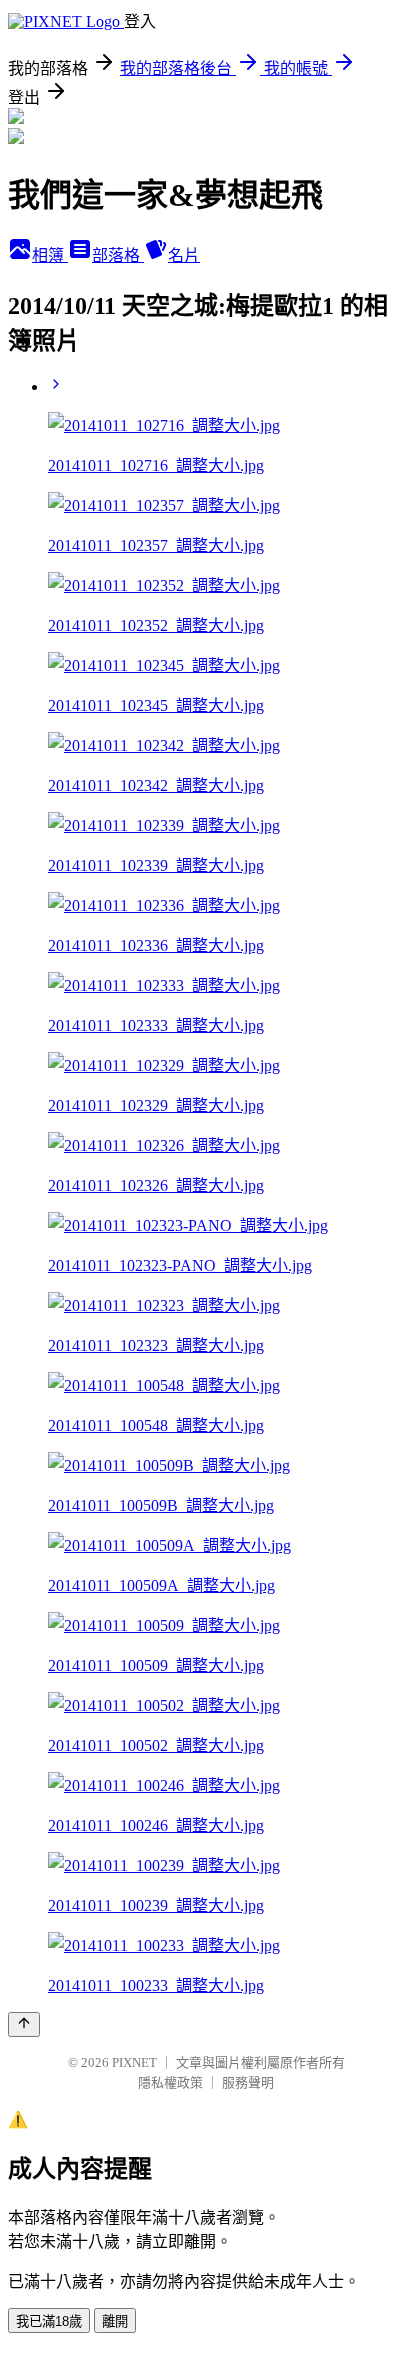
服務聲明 (248, 2082)
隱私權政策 (170, 2082)
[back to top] (24, 2024)
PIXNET (134, 2062)
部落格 (118, 255)
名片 (184, 255)
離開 (115, 2321)
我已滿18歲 (49, 2321)
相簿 (50, 255)
